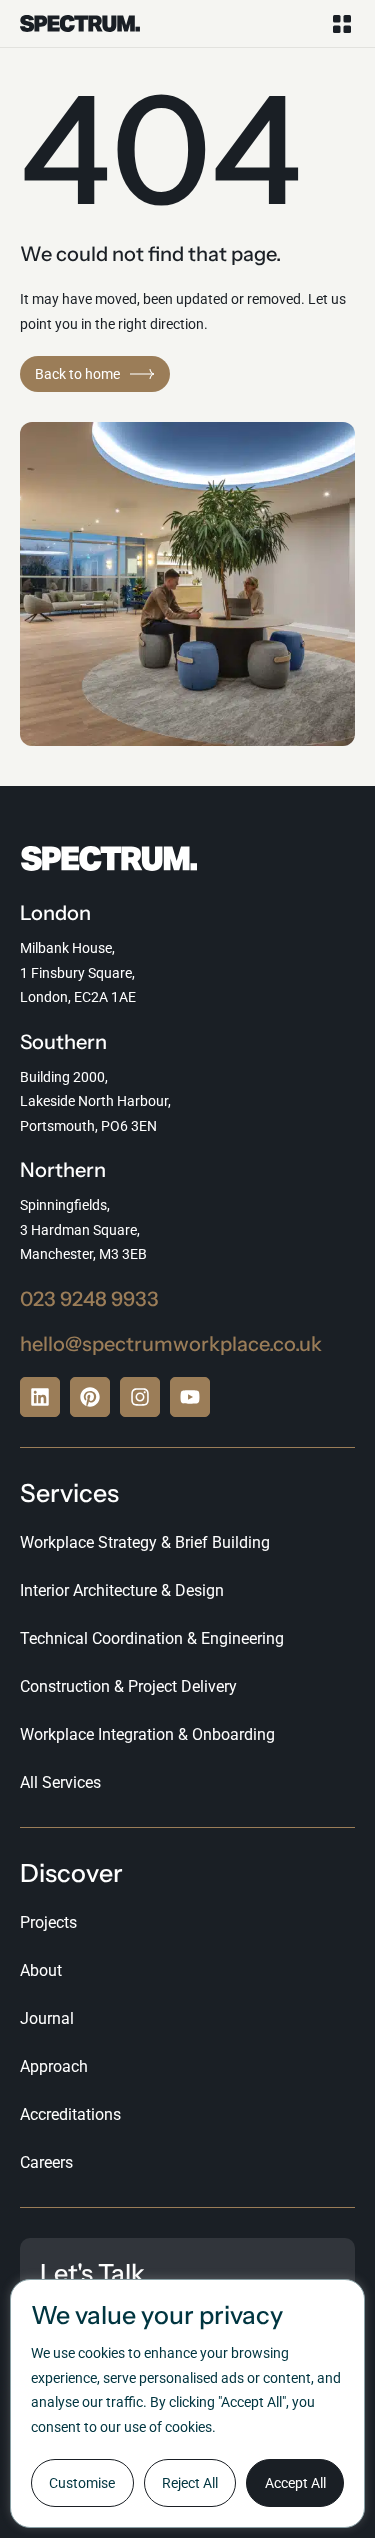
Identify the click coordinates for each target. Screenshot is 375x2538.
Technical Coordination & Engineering (152, 1638)
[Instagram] (140, 1397)
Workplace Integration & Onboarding (147, 1734)
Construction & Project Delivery (128, 1686)
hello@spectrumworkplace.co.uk (171, 1344)
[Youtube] (190, 1397)
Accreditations (70, 2114)
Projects (48, 1922)
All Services (60, 1782)
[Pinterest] (90, 1397)
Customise (82, 2483)
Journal (47, 2018)
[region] (187, 2403)
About (41, 1970)
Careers (46, 2162)
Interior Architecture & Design (122, 1590)
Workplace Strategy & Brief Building (145, 1542)
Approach (54, 2066)
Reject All (190, 2483)
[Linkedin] (40, 1397)
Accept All (295, 2483)
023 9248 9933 (89, 1299)
